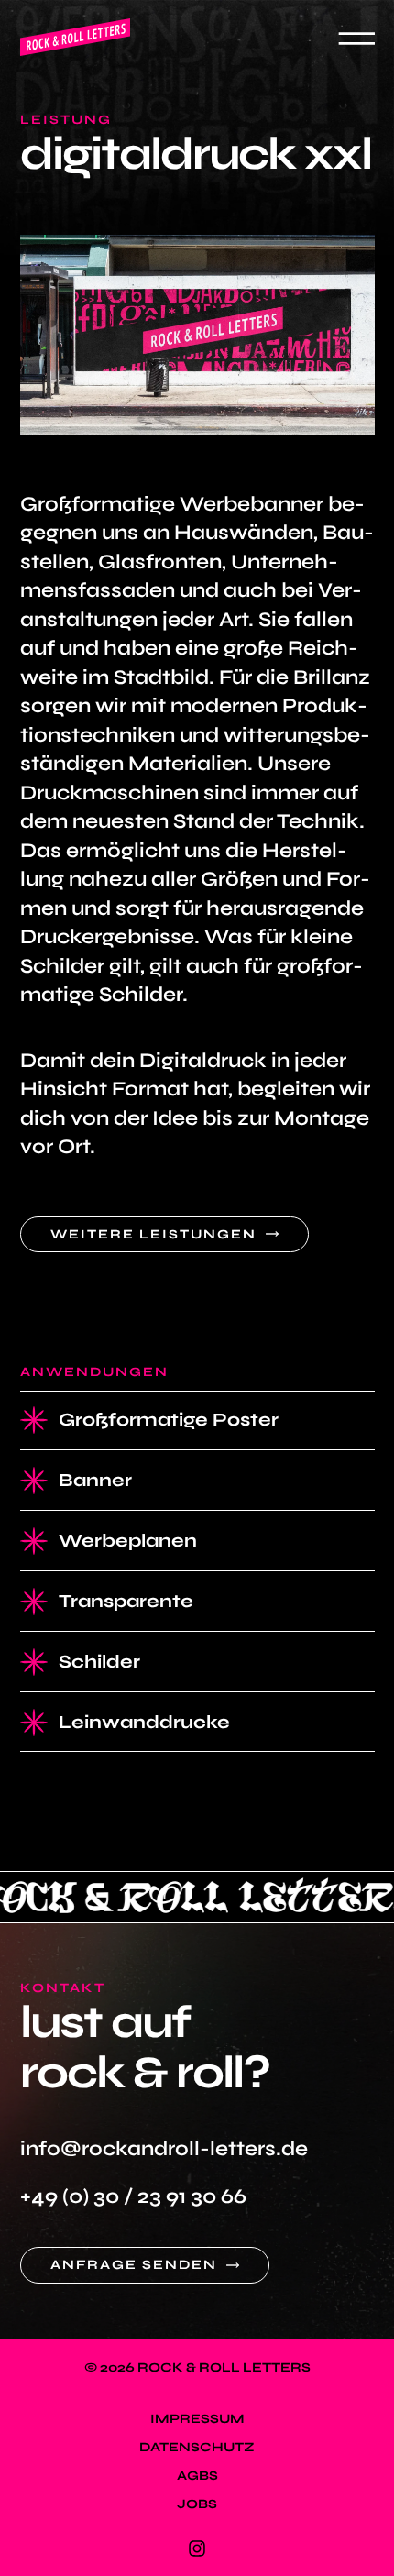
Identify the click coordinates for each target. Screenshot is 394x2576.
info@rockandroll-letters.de (164, 2148)
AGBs (197, 2476)
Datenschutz (197, 2447)
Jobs (197, 2504)
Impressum (197, 2419)
